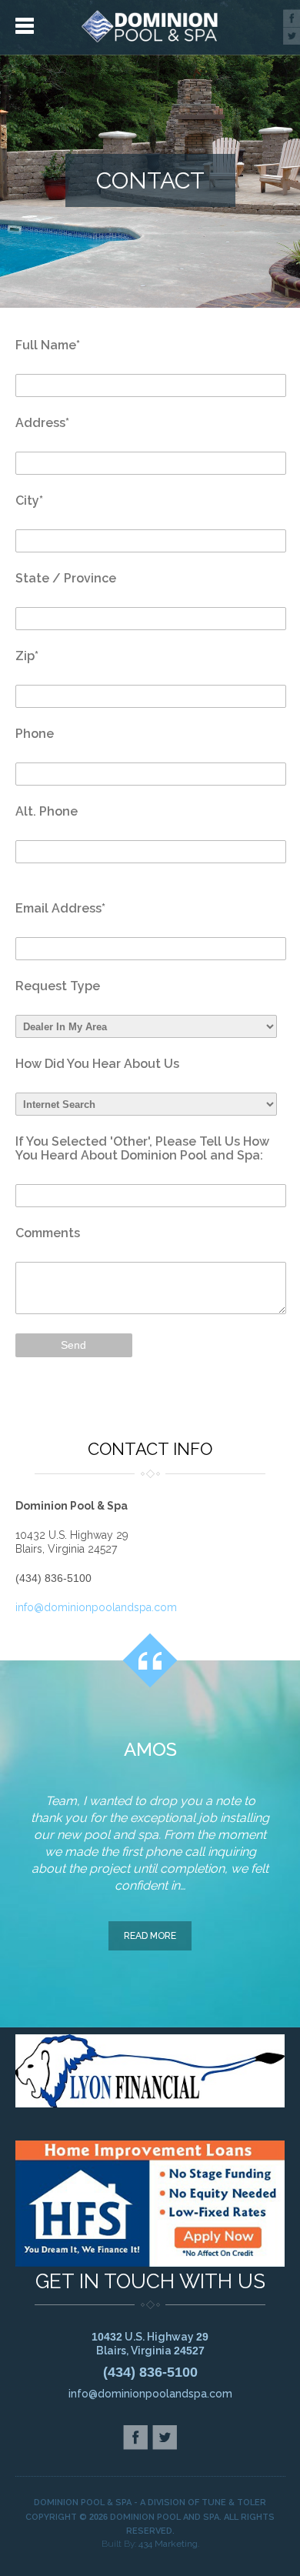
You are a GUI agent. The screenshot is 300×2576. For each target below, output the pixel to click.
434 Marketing (168, 2544)
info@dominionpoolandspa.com (96, 1607)
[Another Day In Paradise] (150, 27)
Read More (150, 1936)
